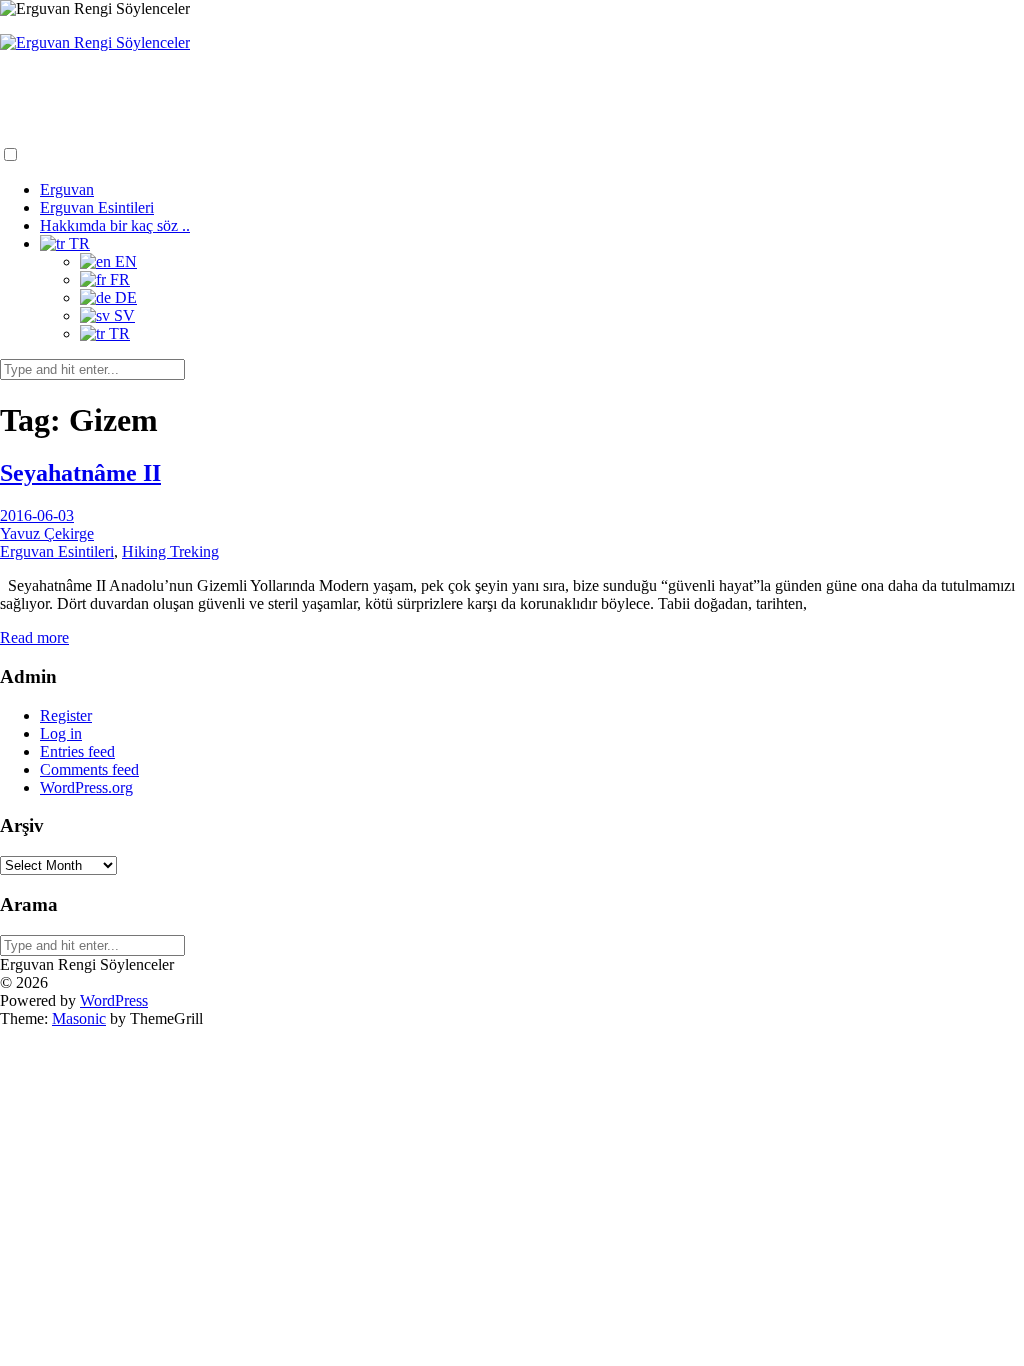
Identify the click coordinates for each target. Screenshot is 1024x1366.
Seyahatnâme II (80, 473)
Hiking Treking (170, 551)
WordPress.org (86, 787)
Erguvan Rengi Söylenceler (111, 81)
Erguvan (67, 189)
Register (66, 715)
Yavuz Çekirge (47, 533)
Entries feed (77, 751)
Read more (34, 637)
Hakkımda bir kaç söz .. (115, 225)
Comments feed (89, 769)
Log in (61, 733)
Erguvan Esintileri (97, 207)
